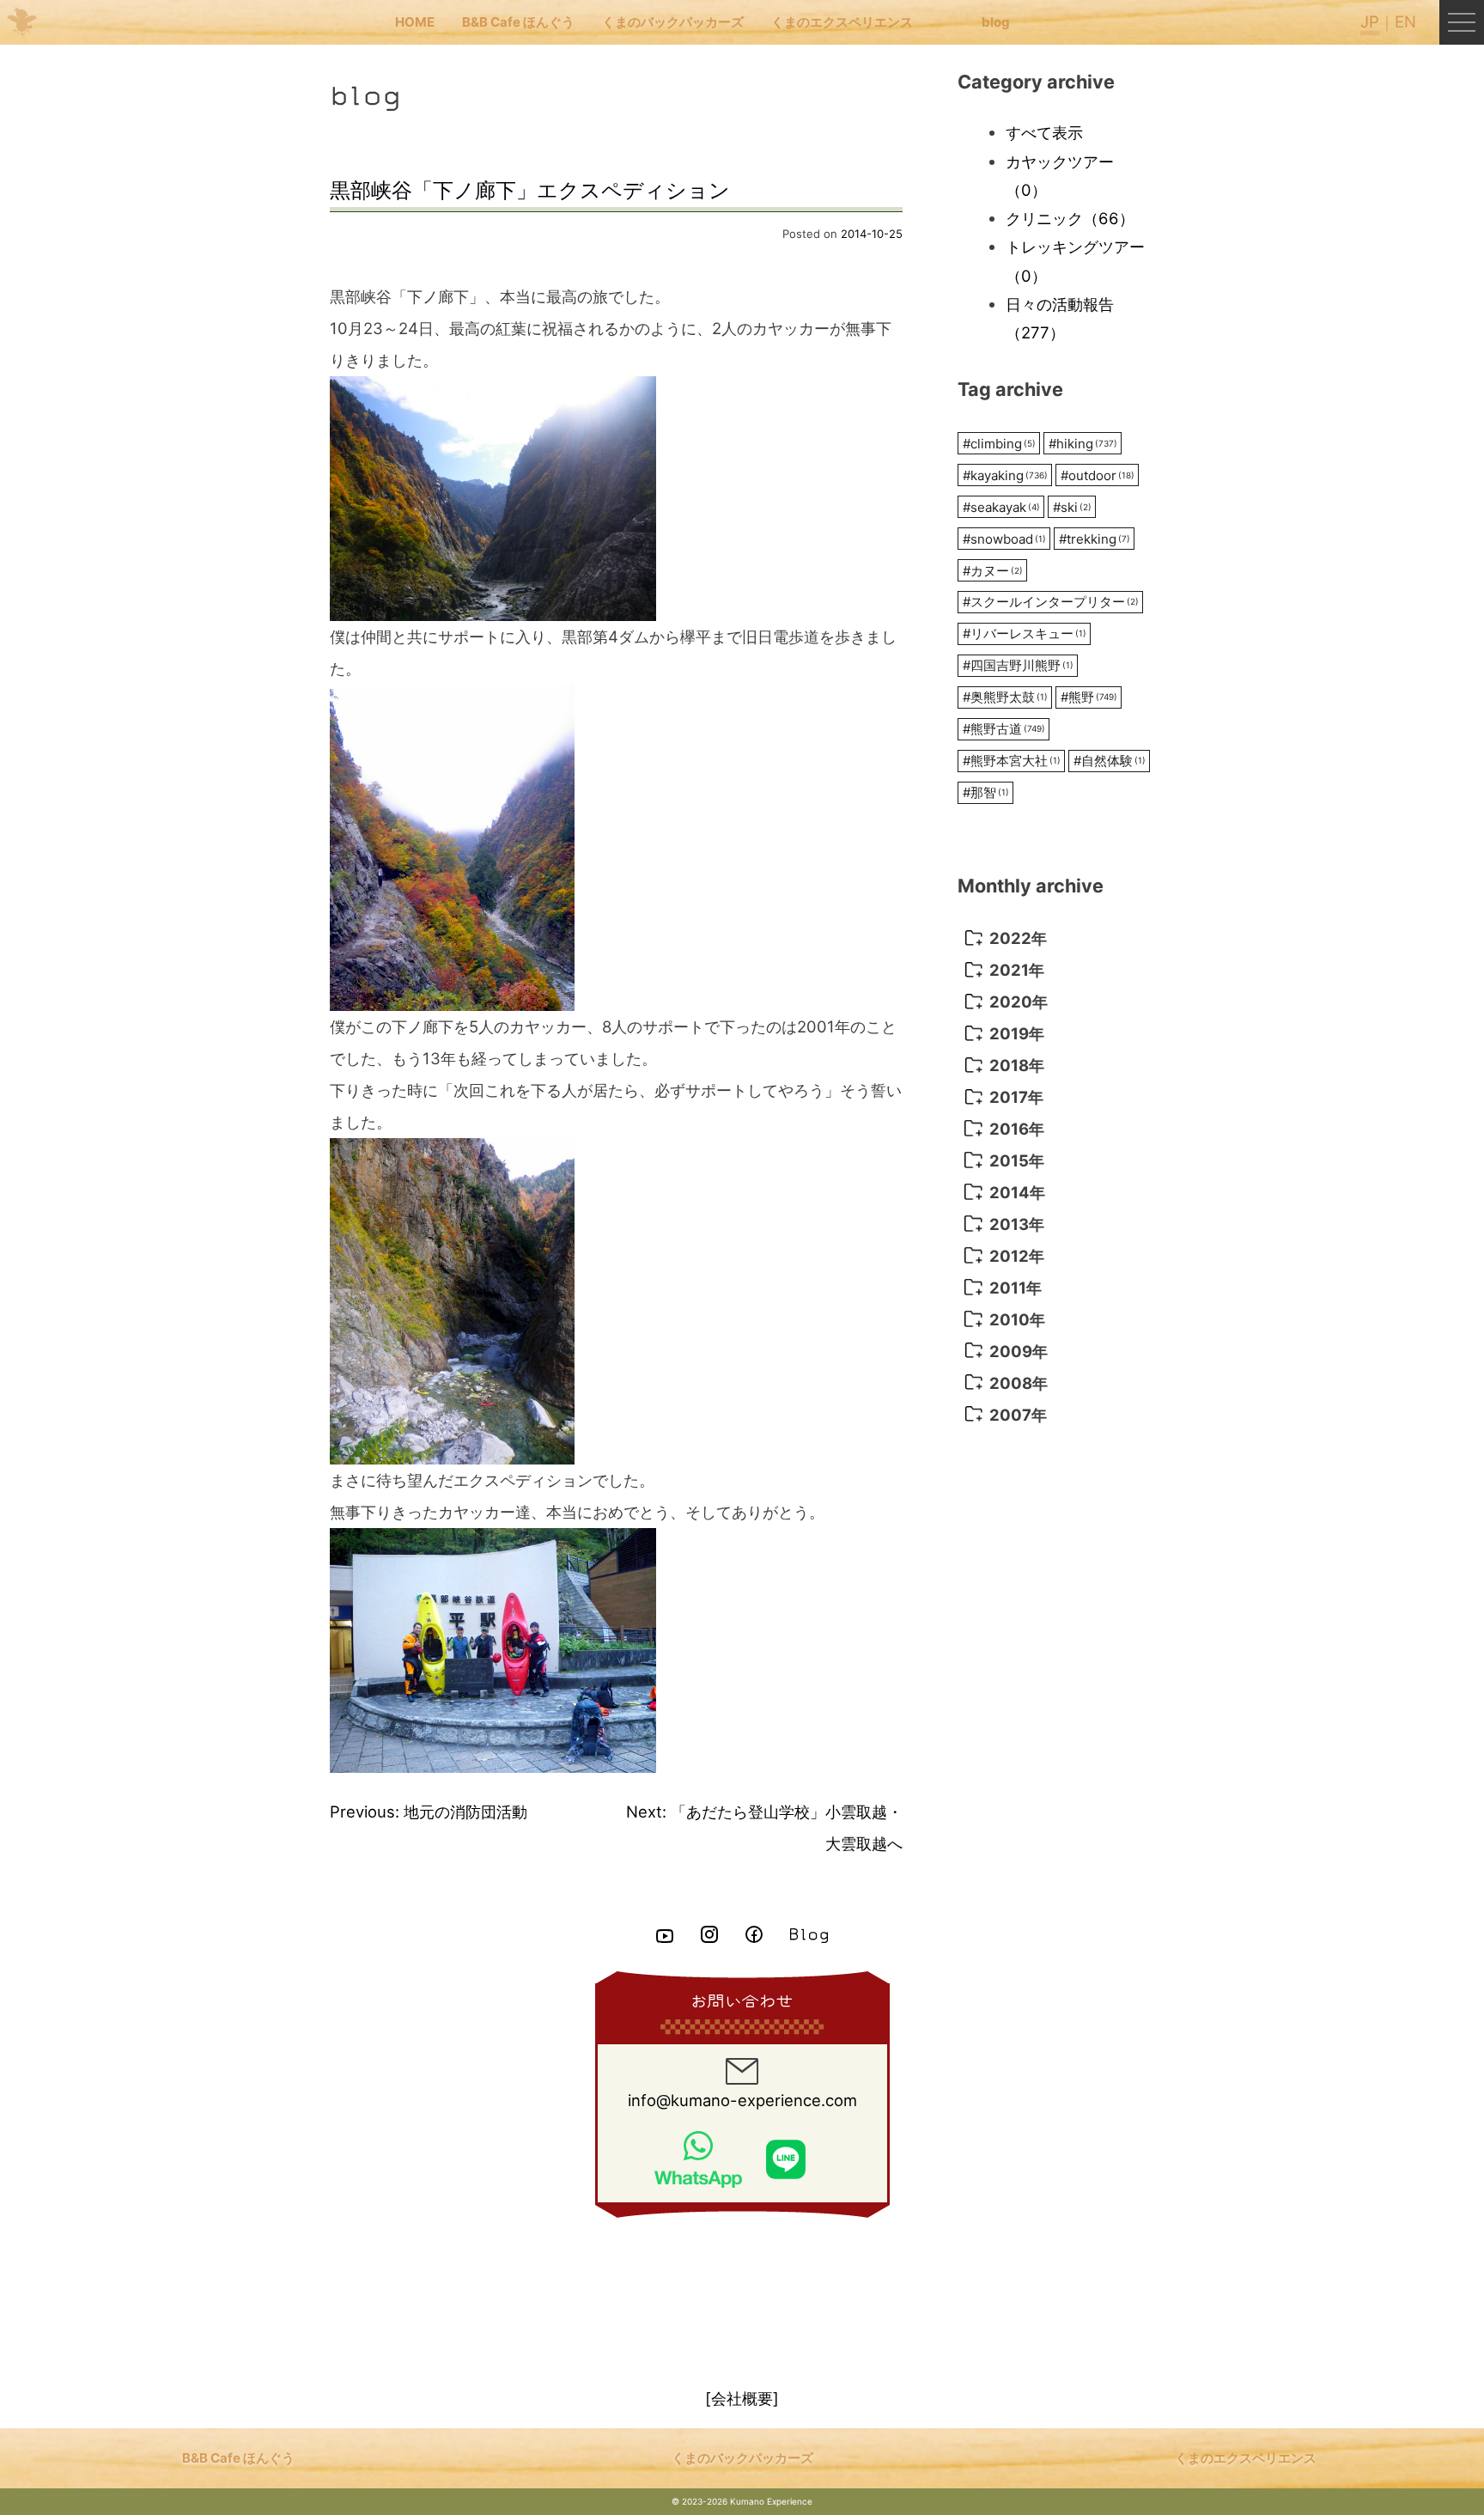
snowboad (1004, 539)
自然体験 (1110, 761)
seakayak (1001, 507)
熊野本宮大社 (1012, 761)
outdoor (1098, 475)
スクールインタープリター (1051, 602)
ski (1072, 507)
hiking (1083, 444)
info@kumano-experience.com (742, 2100)
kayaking (1005, 475)
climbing (999, 444)
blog (996, 22)
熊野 (1089, 697)
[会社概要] (742, 2398)
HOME (415, 22)
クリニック (1070, 218)
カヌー (993, 571)
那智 (986, 792)
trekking (1095, 539)
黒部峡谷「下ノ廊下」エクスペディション (530, 190)
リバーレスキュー (1025, 633)
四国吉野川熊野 (1018, 665)
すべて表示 (1044, 132)
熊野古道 (1004, 729)
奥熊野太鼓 (1005, 697)
